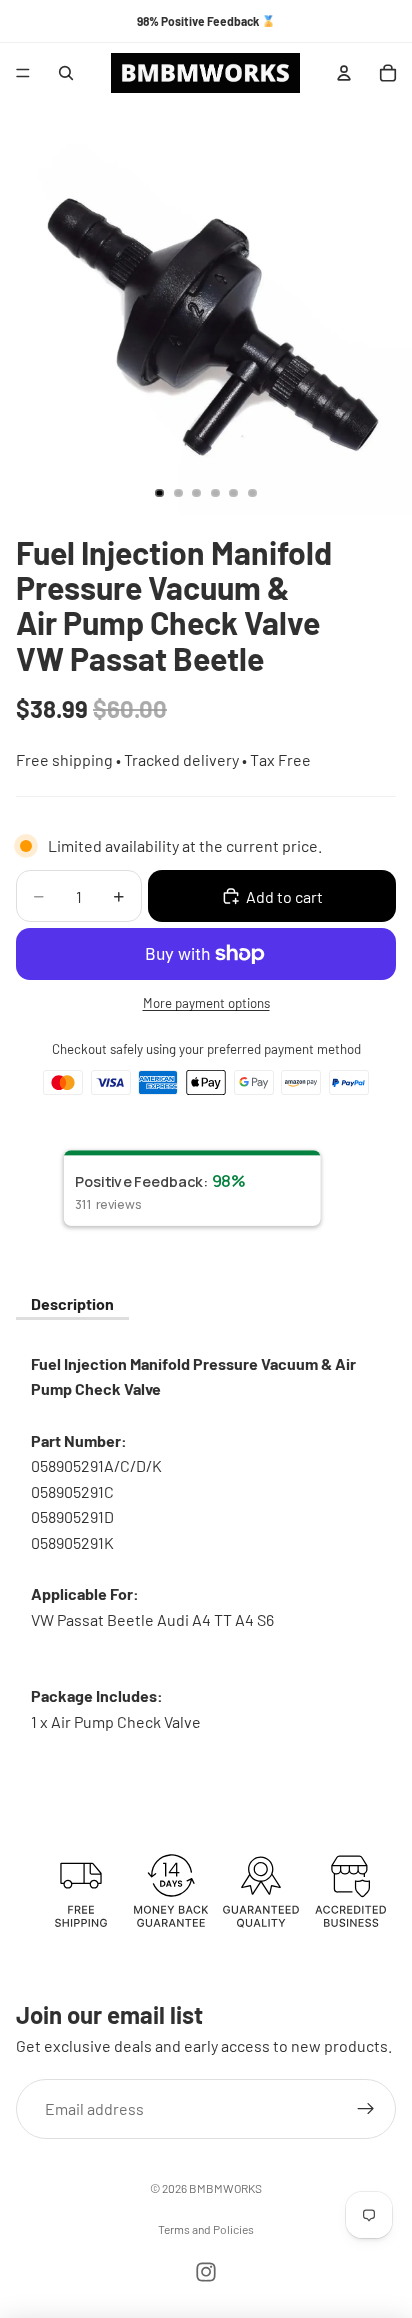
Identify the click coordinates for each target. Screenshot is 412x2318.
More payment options (206, 1003)
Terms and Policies (206, 2229)
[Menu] (23, 73)
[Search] (66, 73)
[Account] (344, 73)
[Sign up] (366, 2108)
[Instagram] (206, 2272)
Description (72, 1303)
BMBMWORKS (225, 2188)
